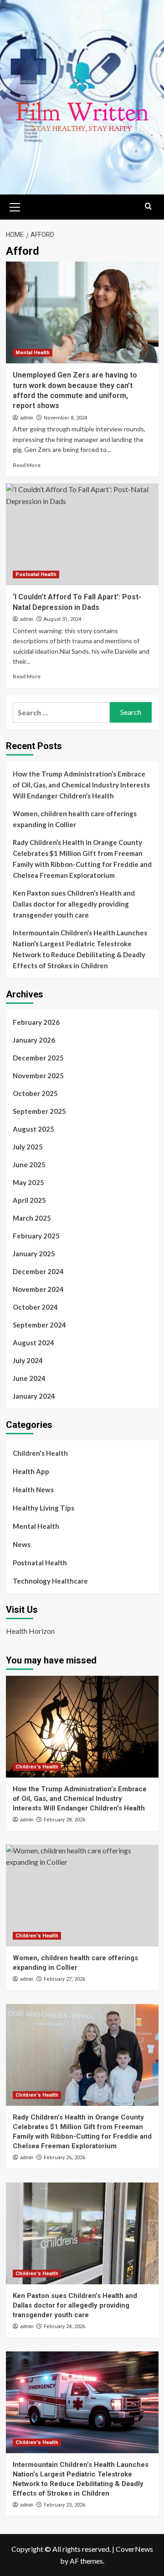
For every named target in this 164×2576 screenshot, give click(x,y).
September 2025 (39, 1111)
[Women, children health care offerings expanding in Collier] (82, 1896)
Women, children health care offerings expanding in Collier (75, 819)
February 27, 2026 (64, 1979)
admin (27, 418)
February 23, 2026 (64, 2505)
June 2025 (29, 1165)
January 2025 (34, 1254)
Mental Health (33, 353)
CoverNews (134, 2549)
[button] (15, 206)
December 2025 (38, 1058)
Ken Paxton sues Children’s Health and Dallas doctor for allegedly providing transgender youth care (74, 904)
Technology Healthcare (50, 1581)
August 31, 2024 (62, 619)
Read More (27, 465)
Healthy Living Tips (44, 1508)
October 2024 (35, 1307)
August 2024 (33, 1343)
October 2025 (35, 1093)
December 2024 (38, 1271)
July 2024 (28, 1360)
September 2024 (39, 1325)
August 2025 (33, 1129)
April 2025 (29, 1200)
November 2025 (38, 1076)
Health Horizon (30, 1631)
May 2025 (28, 1182)
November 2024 (38, 1289)
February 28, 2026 (64, 1820)
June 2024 (29, 1378)
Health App (31, 1471)
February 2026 (36, 1022)
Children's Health (40, 1453)
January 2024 (34, 1396)
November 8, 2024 (65, 418)
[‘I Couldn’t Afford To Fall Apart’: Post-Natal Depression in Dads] (82, 534)
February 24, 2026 (64, 2327)
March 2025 (32, 1218)
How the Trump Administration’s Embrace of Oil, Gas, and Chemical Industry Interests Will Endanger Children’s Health (81, 785)
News (22, 1544)
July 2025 (28, 1147)
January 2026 (34, 1040)
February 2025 (36, 1236)
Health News (33, 1490)
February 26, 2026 (64, 2158)
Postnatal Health (36, 574)
